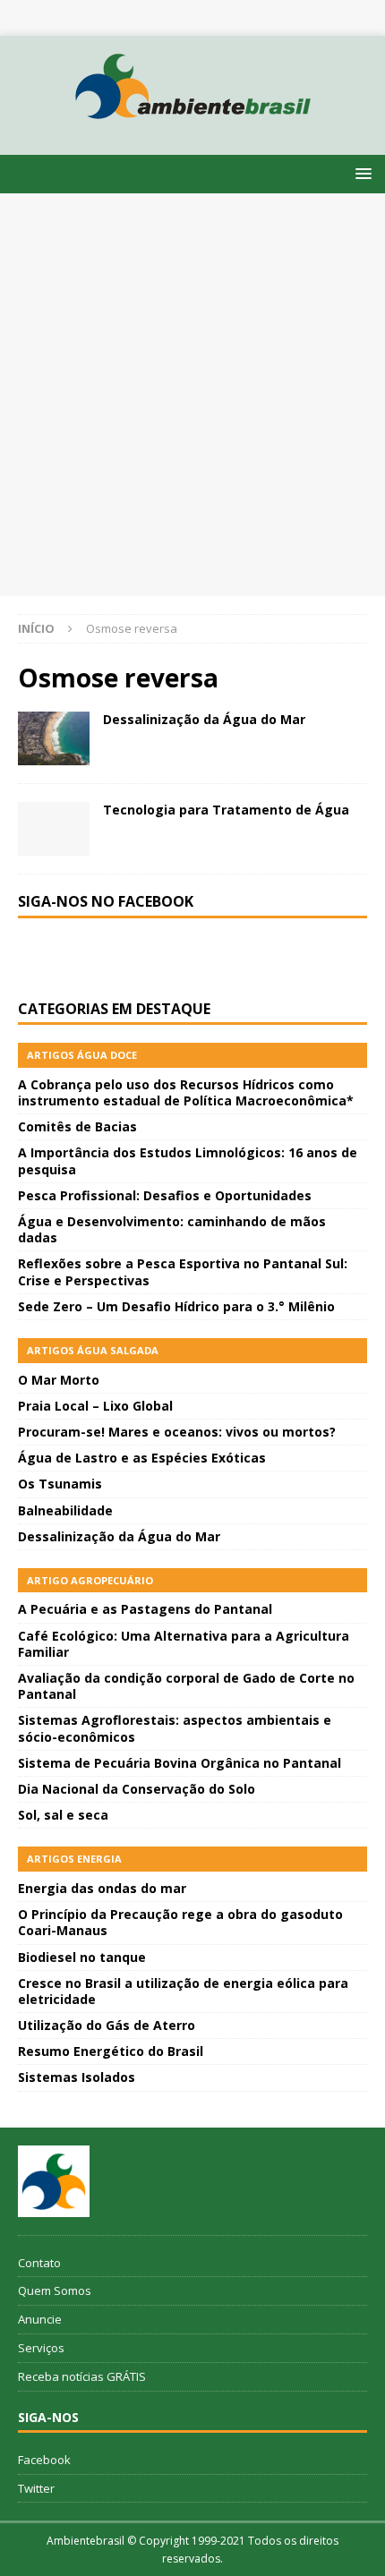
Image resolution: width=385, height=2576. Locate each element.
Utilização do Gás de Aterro (107, 2025)
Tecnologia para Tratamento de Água (226, 810)
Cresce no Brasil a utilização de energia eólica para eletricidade (183, 1991)
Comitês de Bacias (77, 1126)
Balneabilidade (65, 1510)
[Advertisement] (192, 395)
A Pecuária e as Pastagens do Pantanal (145, 1609)
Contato (39, 2263)
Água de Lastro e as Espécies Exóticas (142, 1458)
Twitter (36, 2488)
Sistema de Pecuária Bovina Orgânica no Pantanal (180, 1763)
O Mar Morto (59, 1380)
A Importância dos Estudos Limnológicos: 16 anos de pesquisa (188, 1160)
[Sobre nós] (54, 2181)
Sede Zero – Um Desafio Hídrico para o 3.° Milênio (176, 1306)
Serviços (41, 2348)
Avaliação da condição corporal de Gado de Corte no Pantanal (186, 1686)
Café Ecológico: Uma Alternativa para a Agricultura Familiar (184, 1644)
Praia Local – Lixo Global (95, 1406)
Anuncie (40, 2319)
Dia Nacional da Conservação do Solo (137, 1789)
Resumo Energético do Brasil (111, 2051)
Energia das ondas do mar (102, 1888)
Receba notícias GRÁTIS (82, 2376)
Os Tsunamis (60, 1484)
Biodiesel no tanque (82, 1957)
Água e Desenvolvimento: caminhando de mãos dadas (172, 1229)
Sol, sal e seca (63, 1815)
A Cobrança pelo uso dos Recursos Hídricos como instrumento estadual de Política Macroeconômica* (186, 1092)
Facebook (44, 2460)
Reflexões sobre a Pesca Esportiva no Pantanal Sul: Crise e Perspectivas (183, 1271)
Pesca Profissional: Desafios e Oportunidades (165, 1195)
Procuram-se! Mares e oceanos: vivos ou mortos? (177, 1432)
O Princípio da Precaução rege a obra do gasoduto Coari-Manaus (180, 1922)
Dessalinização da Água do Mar (204, 719)
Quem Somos (55, 2290)
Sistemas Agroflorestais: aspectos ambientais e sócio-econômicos (175, 1728)
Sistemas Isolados (77, 2077)
